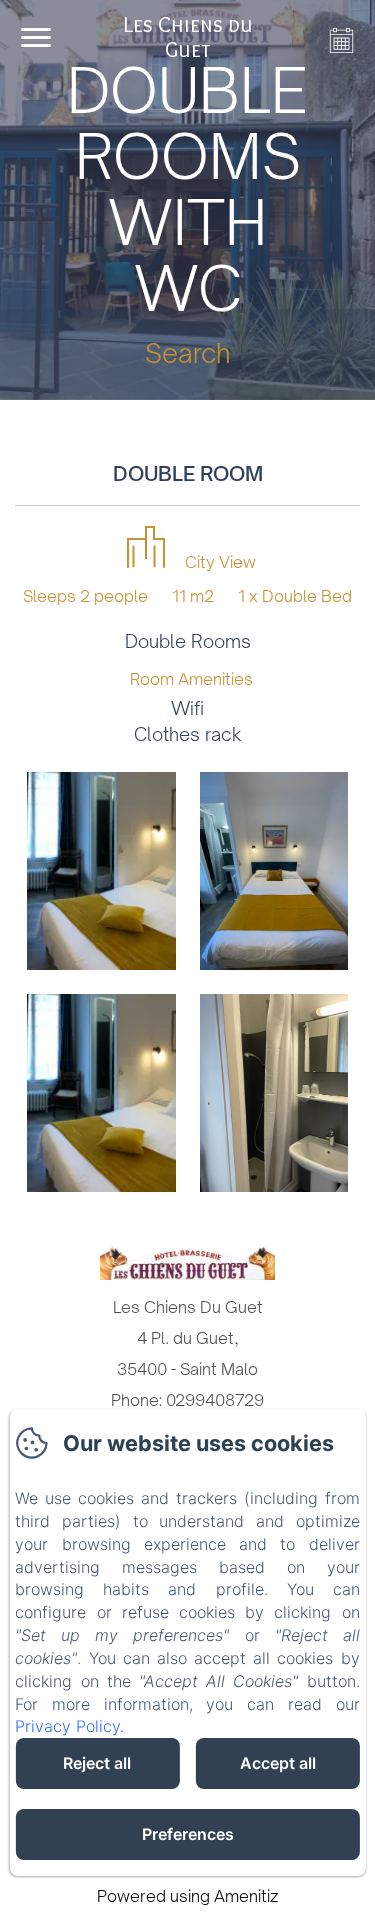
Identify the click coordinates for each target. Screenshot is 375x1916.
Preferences (188, 1834)
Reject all (97, 1763)
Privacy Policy (67, 1726)
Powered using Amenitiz (187, 1896)
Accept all (278, 1763)
